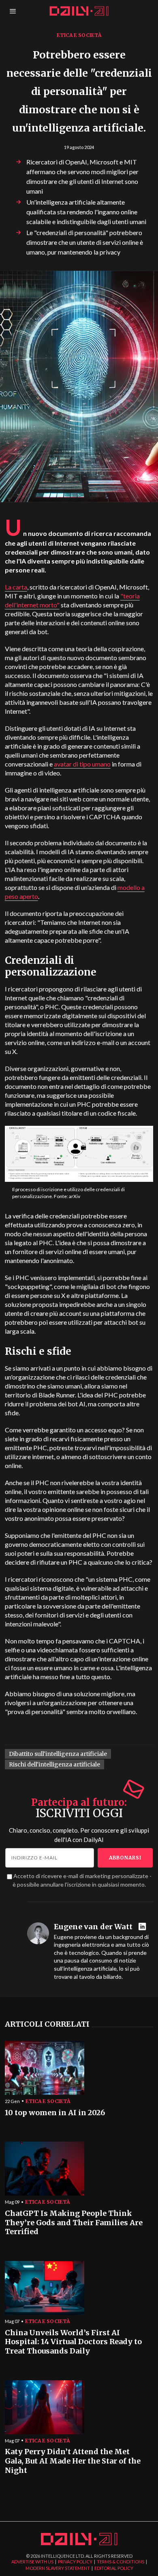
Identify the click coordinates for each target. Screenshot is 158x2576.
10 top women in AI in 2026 (55, 2113)
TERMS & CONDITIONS (121, 2562)
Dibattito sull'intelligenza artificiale (58, 1754)
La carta (16, 587)
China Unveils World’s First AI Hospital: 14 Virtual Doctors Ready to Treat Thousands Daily (73, 2342)
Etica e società (79, 35)
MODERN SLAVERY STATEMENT (58, 2568)
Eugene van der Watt (93, 1927)
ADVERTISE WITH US (32, 2562)
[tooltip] (143, 1927)
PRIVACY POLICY (75, 2562)
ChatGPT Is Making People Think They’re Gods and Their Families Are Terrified (74, 2223)
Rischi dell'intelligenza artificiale (54, 1764)
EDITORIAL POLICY (114, 2568)
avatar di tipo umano (82, 764)
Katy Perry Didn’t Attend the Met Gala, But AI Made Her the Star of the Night (73, 2461)
